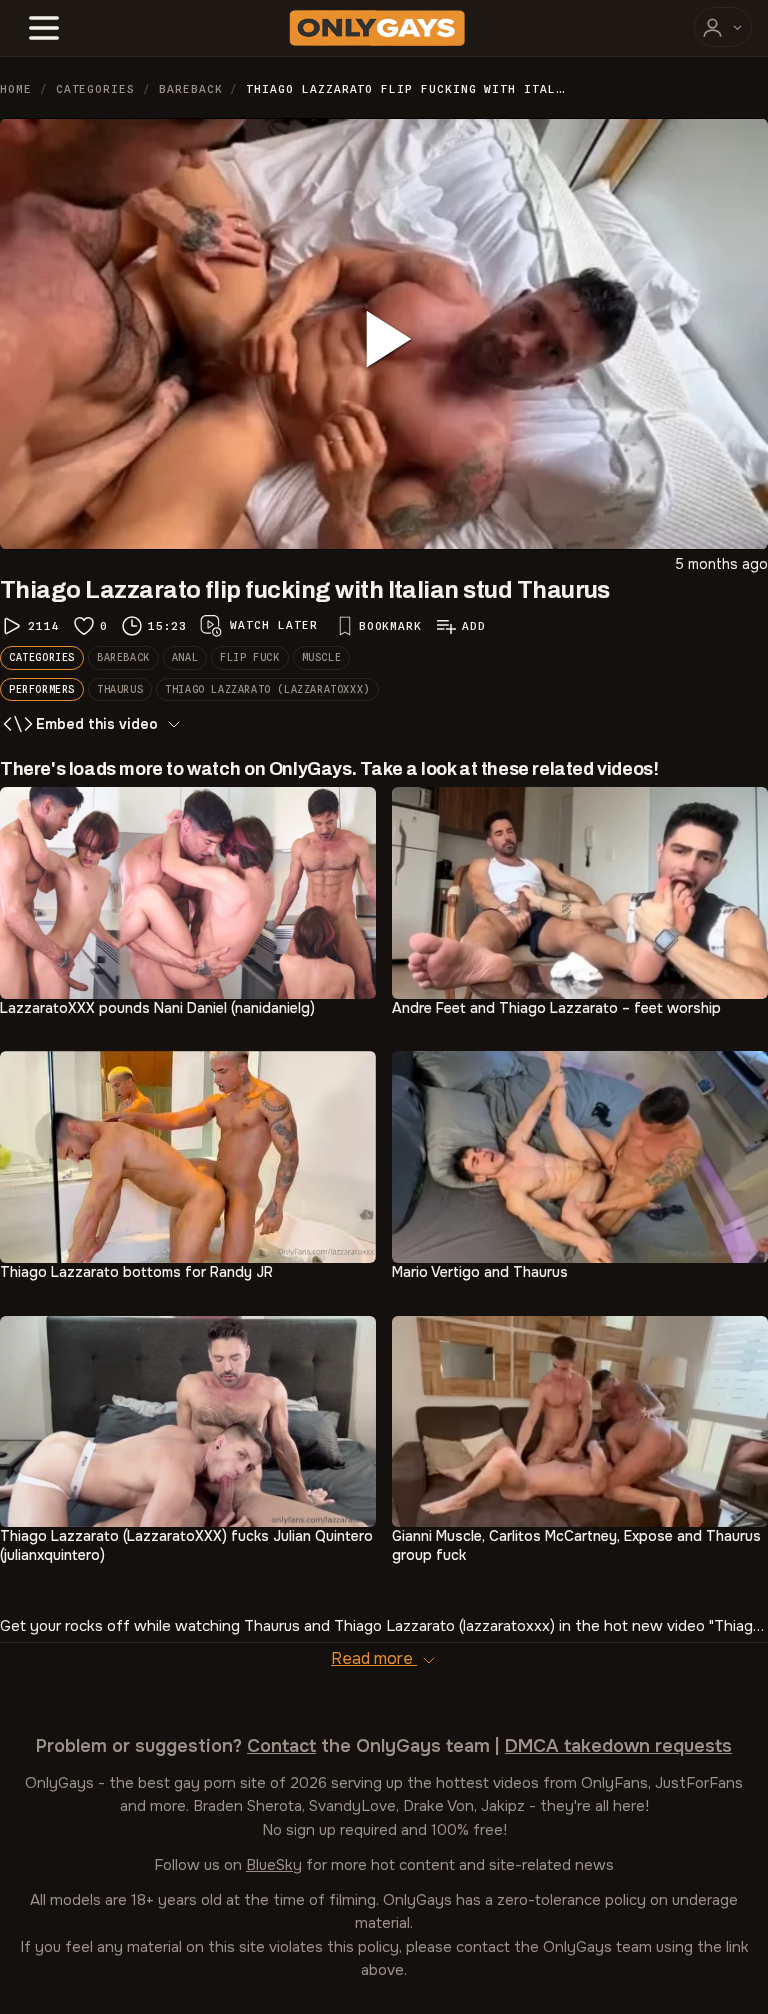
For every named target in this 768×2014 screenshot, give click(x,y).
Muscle (322, 657)
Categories (95, 89)
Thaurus (120, 689)
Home (16, 89)
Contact (281, 1746)
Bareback (190, 89)
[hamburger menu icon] (44, 28)
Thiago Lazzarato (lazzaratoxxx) (267, 689)
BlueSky (274, 1865)
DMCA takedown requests (618, 1746)
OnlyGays (59, 1783)
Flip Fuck (249, 657)
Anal (185, 657)
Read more (374, 1658)
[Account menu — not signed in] (723, 27)
